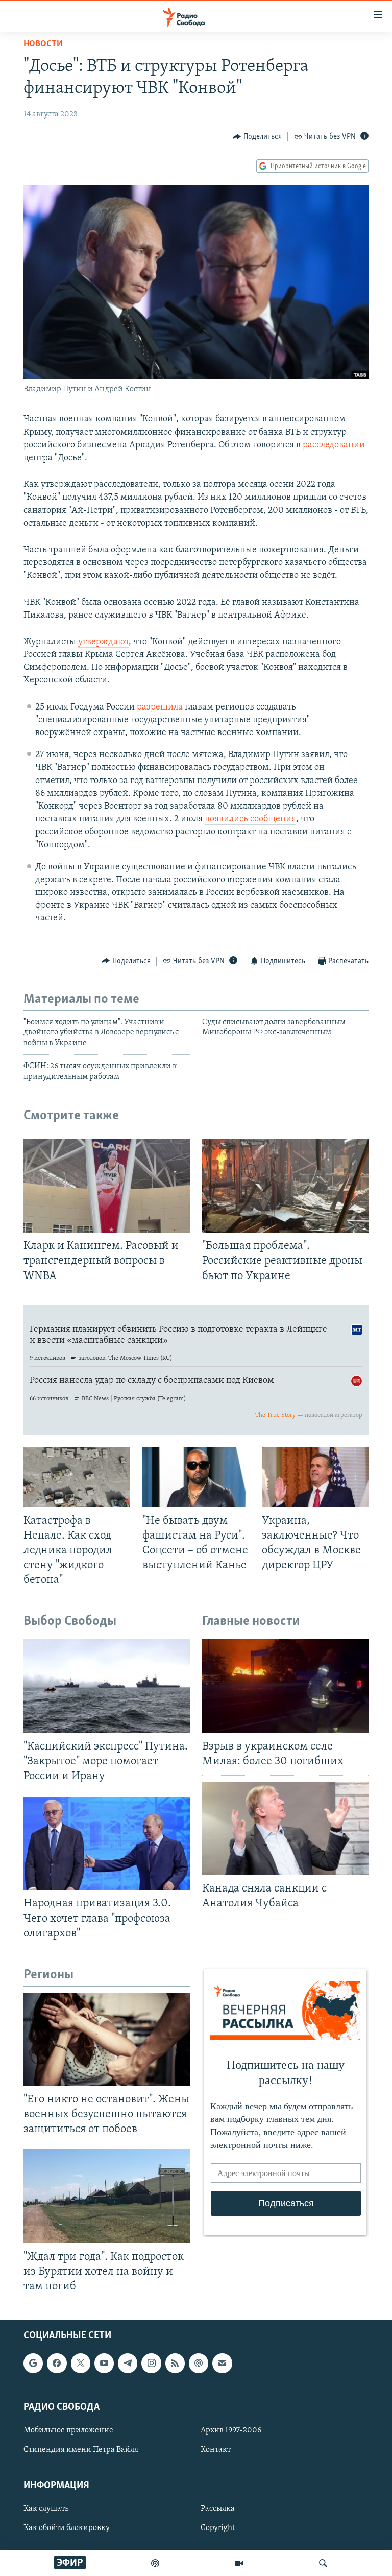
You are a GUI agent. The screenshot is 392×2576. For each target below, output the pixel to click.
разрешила (161, 707)
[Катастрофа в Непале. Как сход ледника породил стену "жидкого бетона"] (77, 1477)
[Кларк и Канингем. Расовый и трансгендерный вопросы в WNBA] (107, 1186)
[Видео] (239, 2563)
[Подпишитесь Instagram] (151, 2364)
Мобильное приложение (68, 2430)
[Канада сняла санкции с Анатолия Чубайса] (285, 1828)
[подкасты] (155, 2563)
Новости (43, 44)
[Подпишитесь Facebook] (57, 2364)
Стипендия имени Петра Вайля (81, 2450)
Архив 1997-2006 (231, 2430)
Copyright (218, 2528)
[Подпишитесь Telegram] (128, 2364)
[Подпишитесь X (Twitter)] (81, 2364)
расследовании (334, 445)
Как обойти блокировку (67, 2528)
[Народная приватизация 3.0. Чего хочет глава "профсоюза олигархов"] (107, 1843)
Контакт (216, 2450)
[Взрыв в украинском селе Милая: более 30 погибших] (285, 1686)
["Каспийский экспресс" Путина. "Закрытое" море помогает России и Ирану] (107, 1686)
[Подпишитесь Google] (33, 2364)
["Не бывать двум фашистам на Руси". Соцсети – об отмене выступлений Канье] (196, 1477)
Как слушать (46, 2509)
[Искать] (323, 2563)
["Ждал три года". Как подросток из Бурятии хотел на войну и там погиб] (107, 2196)
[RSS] (175, 2364)
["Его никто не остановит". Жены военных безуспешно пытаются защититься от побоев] (107, 2039)
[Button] (257, 137)
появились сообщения (250, 819)
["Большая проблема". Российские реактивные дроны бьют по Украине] (285, 1186)
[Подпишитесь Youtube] (104, 2364)
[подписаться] (222, 2364)
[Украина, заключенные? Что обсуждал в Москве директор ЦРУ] (315, 1477)
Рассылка (218, 2509)
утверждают (103, 642)
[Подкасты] (199, 2364)
